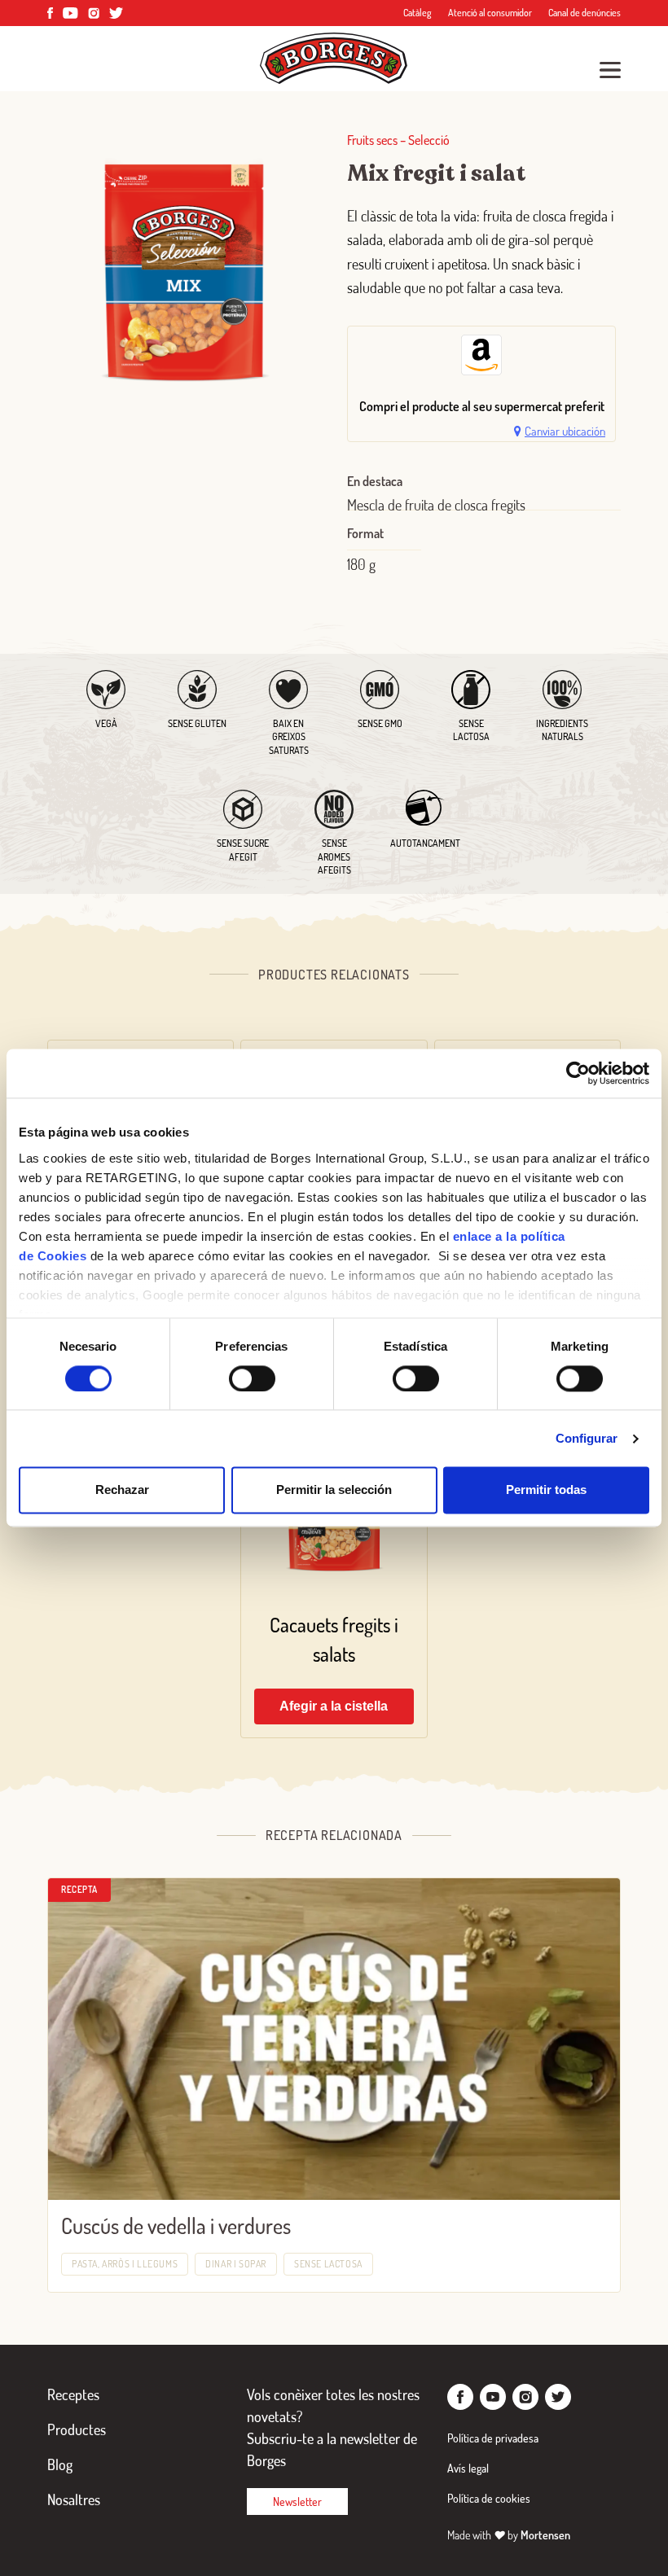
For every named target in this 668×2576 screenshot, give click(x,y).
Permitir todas (546, 1490)
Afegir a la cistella (334, 1706)
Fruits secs (372, 140)
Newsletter (297, 2502)
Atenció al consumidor (490, 13)
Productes (77, 2429)
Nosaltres (74, 2499)
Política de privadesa (493, 2438)
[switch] (252, 1378)
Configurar (587, 1438)
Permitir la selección (334, 1490)
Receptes (73, 2394)
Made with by (509, 2535)
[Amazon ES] (481, 355)
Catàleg (417, 13)
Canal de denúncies (584, 13)
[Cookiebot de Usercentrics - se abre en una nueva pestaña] (578, 1073)
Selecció (429, 140)
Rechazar (122, 1490)
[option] (481, 359)
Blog (60, 2464)
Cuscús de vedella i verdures (176, 2226)
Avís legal (468, 2468)
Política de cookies (489, 2498)
